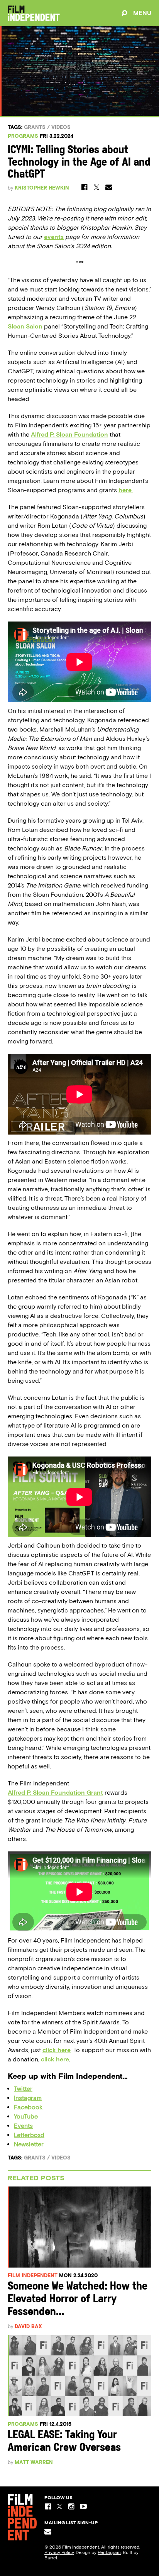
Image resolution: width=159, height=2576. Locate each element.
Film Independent (33, 2275)
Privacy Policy (59, 2552)
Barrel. (51, 2558)
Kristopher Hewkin (42, 188)
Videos (61, 127)
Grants (35, 127)
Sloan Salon (25, 326)
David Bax (28, 2326)
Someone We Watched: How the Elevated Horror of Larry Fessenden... (78, 2299)
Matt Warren (34, 2462)
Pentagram (109, 2552)
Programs (23, 136)
